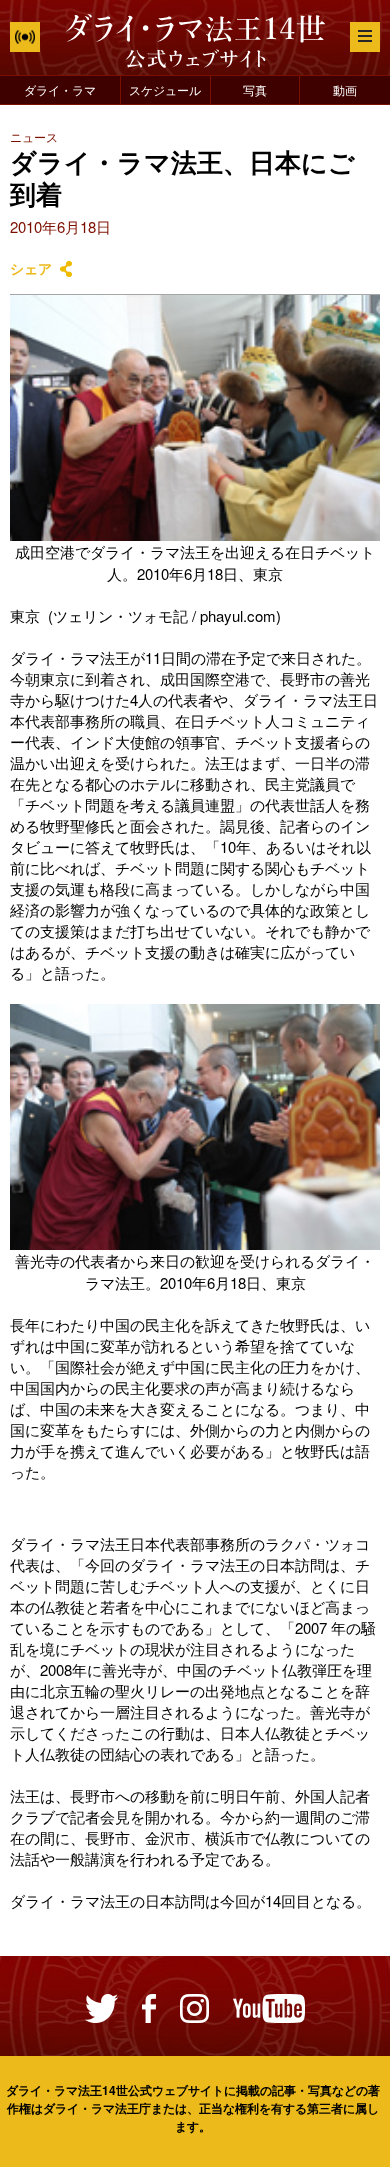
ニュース (34, 136)
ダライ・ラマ (60, 89)
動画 (345, 89)
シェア (31, 268)
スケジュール (165, 89)
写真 (255, 89)
